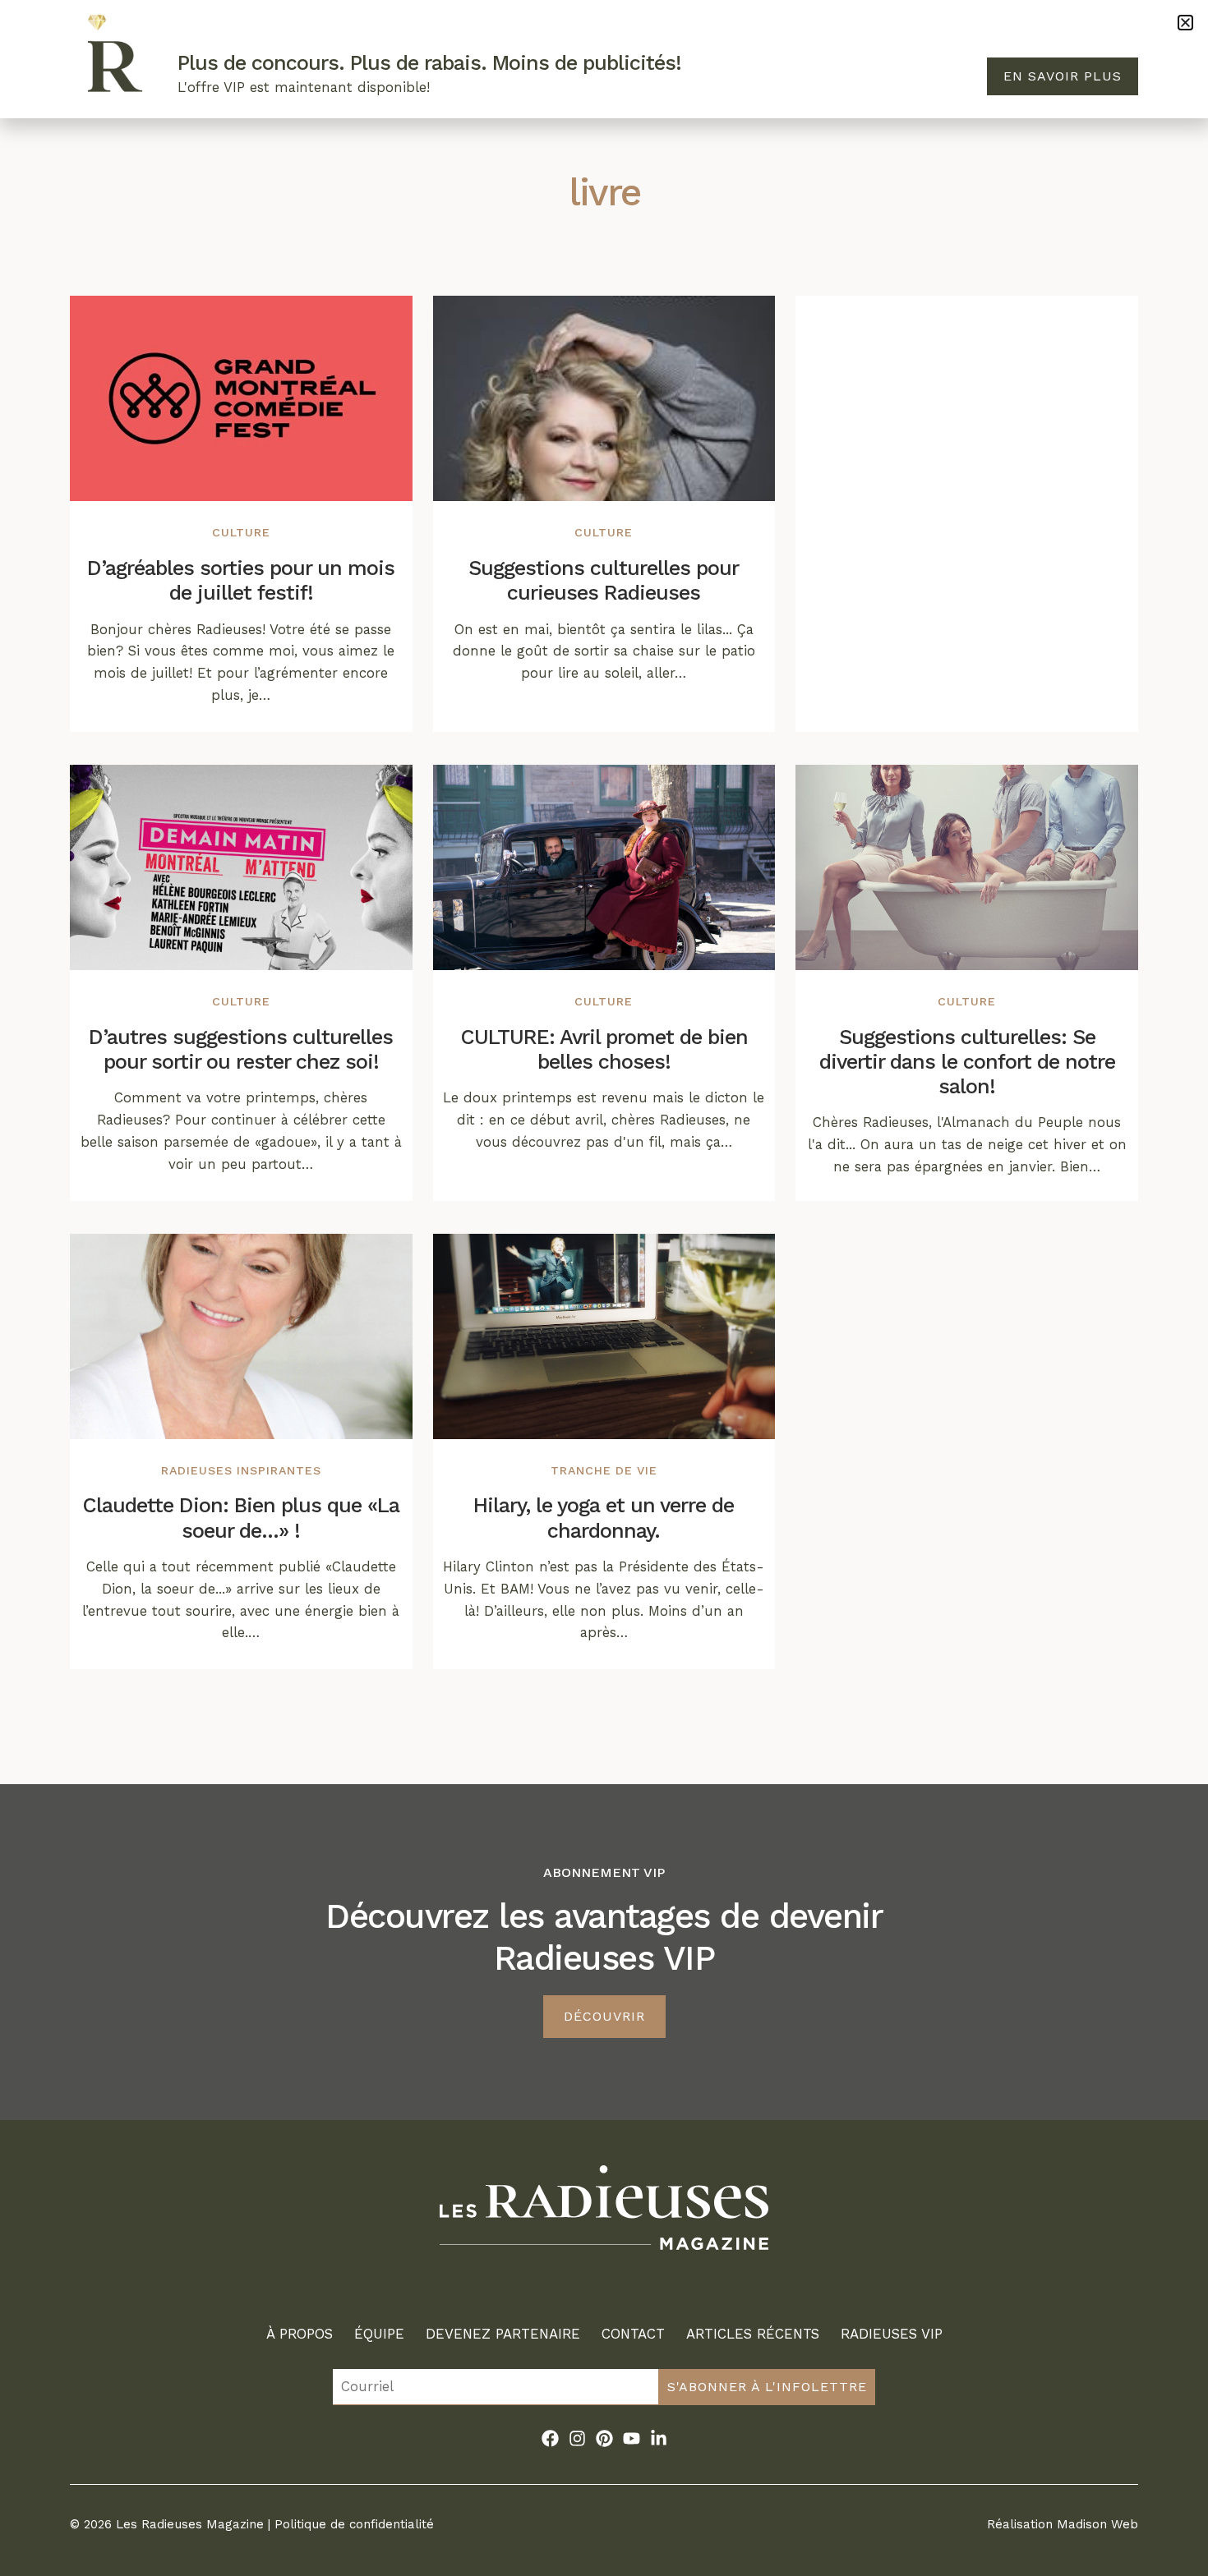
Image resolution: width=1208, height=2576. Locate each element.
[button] (1185, 23)
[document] (604, 1288)
